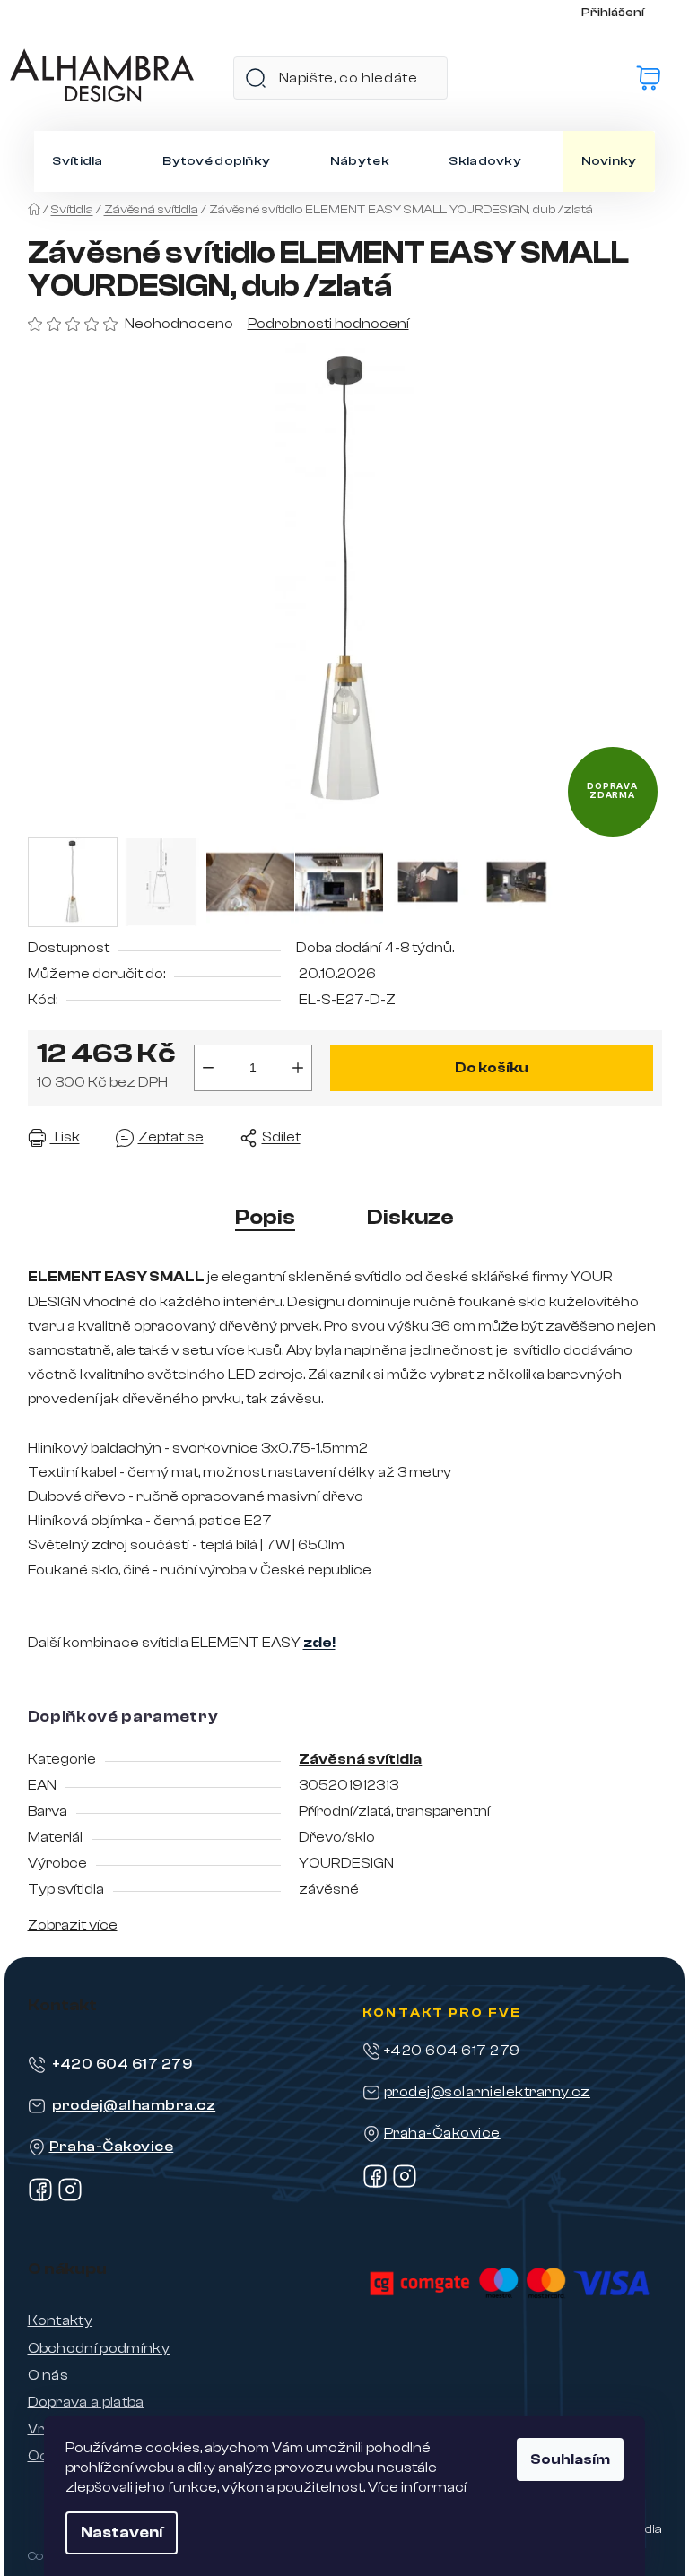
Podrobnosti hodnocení (328, 324)
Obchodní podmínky (99, 2348)
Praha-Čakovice (112, 2147)
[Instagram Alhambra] (70, 2198)
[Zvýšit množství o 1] (298, 1068)
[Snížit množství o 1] (208, 1068)
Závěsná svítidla (360, 1759)
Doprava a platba (86, 2402)
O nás (48, 2375)
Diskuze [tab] (410, 1217)
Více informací (417, 2487)
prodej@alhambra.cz (134, 2105)
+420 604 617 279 (122, 2064)
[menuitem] (77, 161)
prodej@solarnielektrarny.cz (487, 2092)
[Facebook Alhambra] (40, 2198)
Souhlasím (570, 2459)
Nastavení (122, 2533)
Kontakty (61, 2320)
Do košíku (492, 1068)
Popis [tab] (265, 1217)
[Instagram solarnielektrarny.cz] (405, 2184)
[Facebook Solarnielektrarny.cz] (375, 2184)
